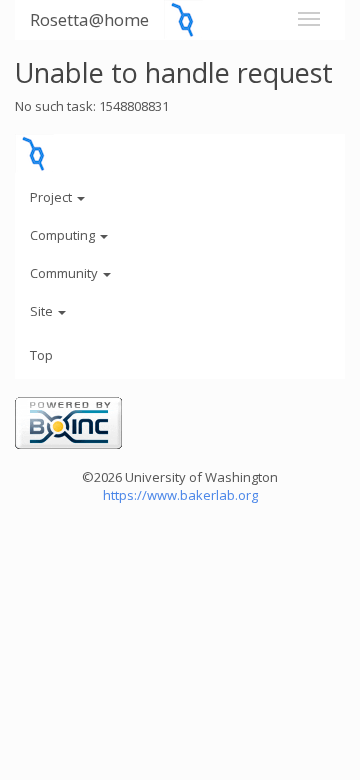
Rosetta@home (89, 19)
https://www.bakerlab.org (180, 495)
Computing (64, 235)
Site (43, 311)
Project (52, 197)
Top (41, 355)
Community (65, 273)
